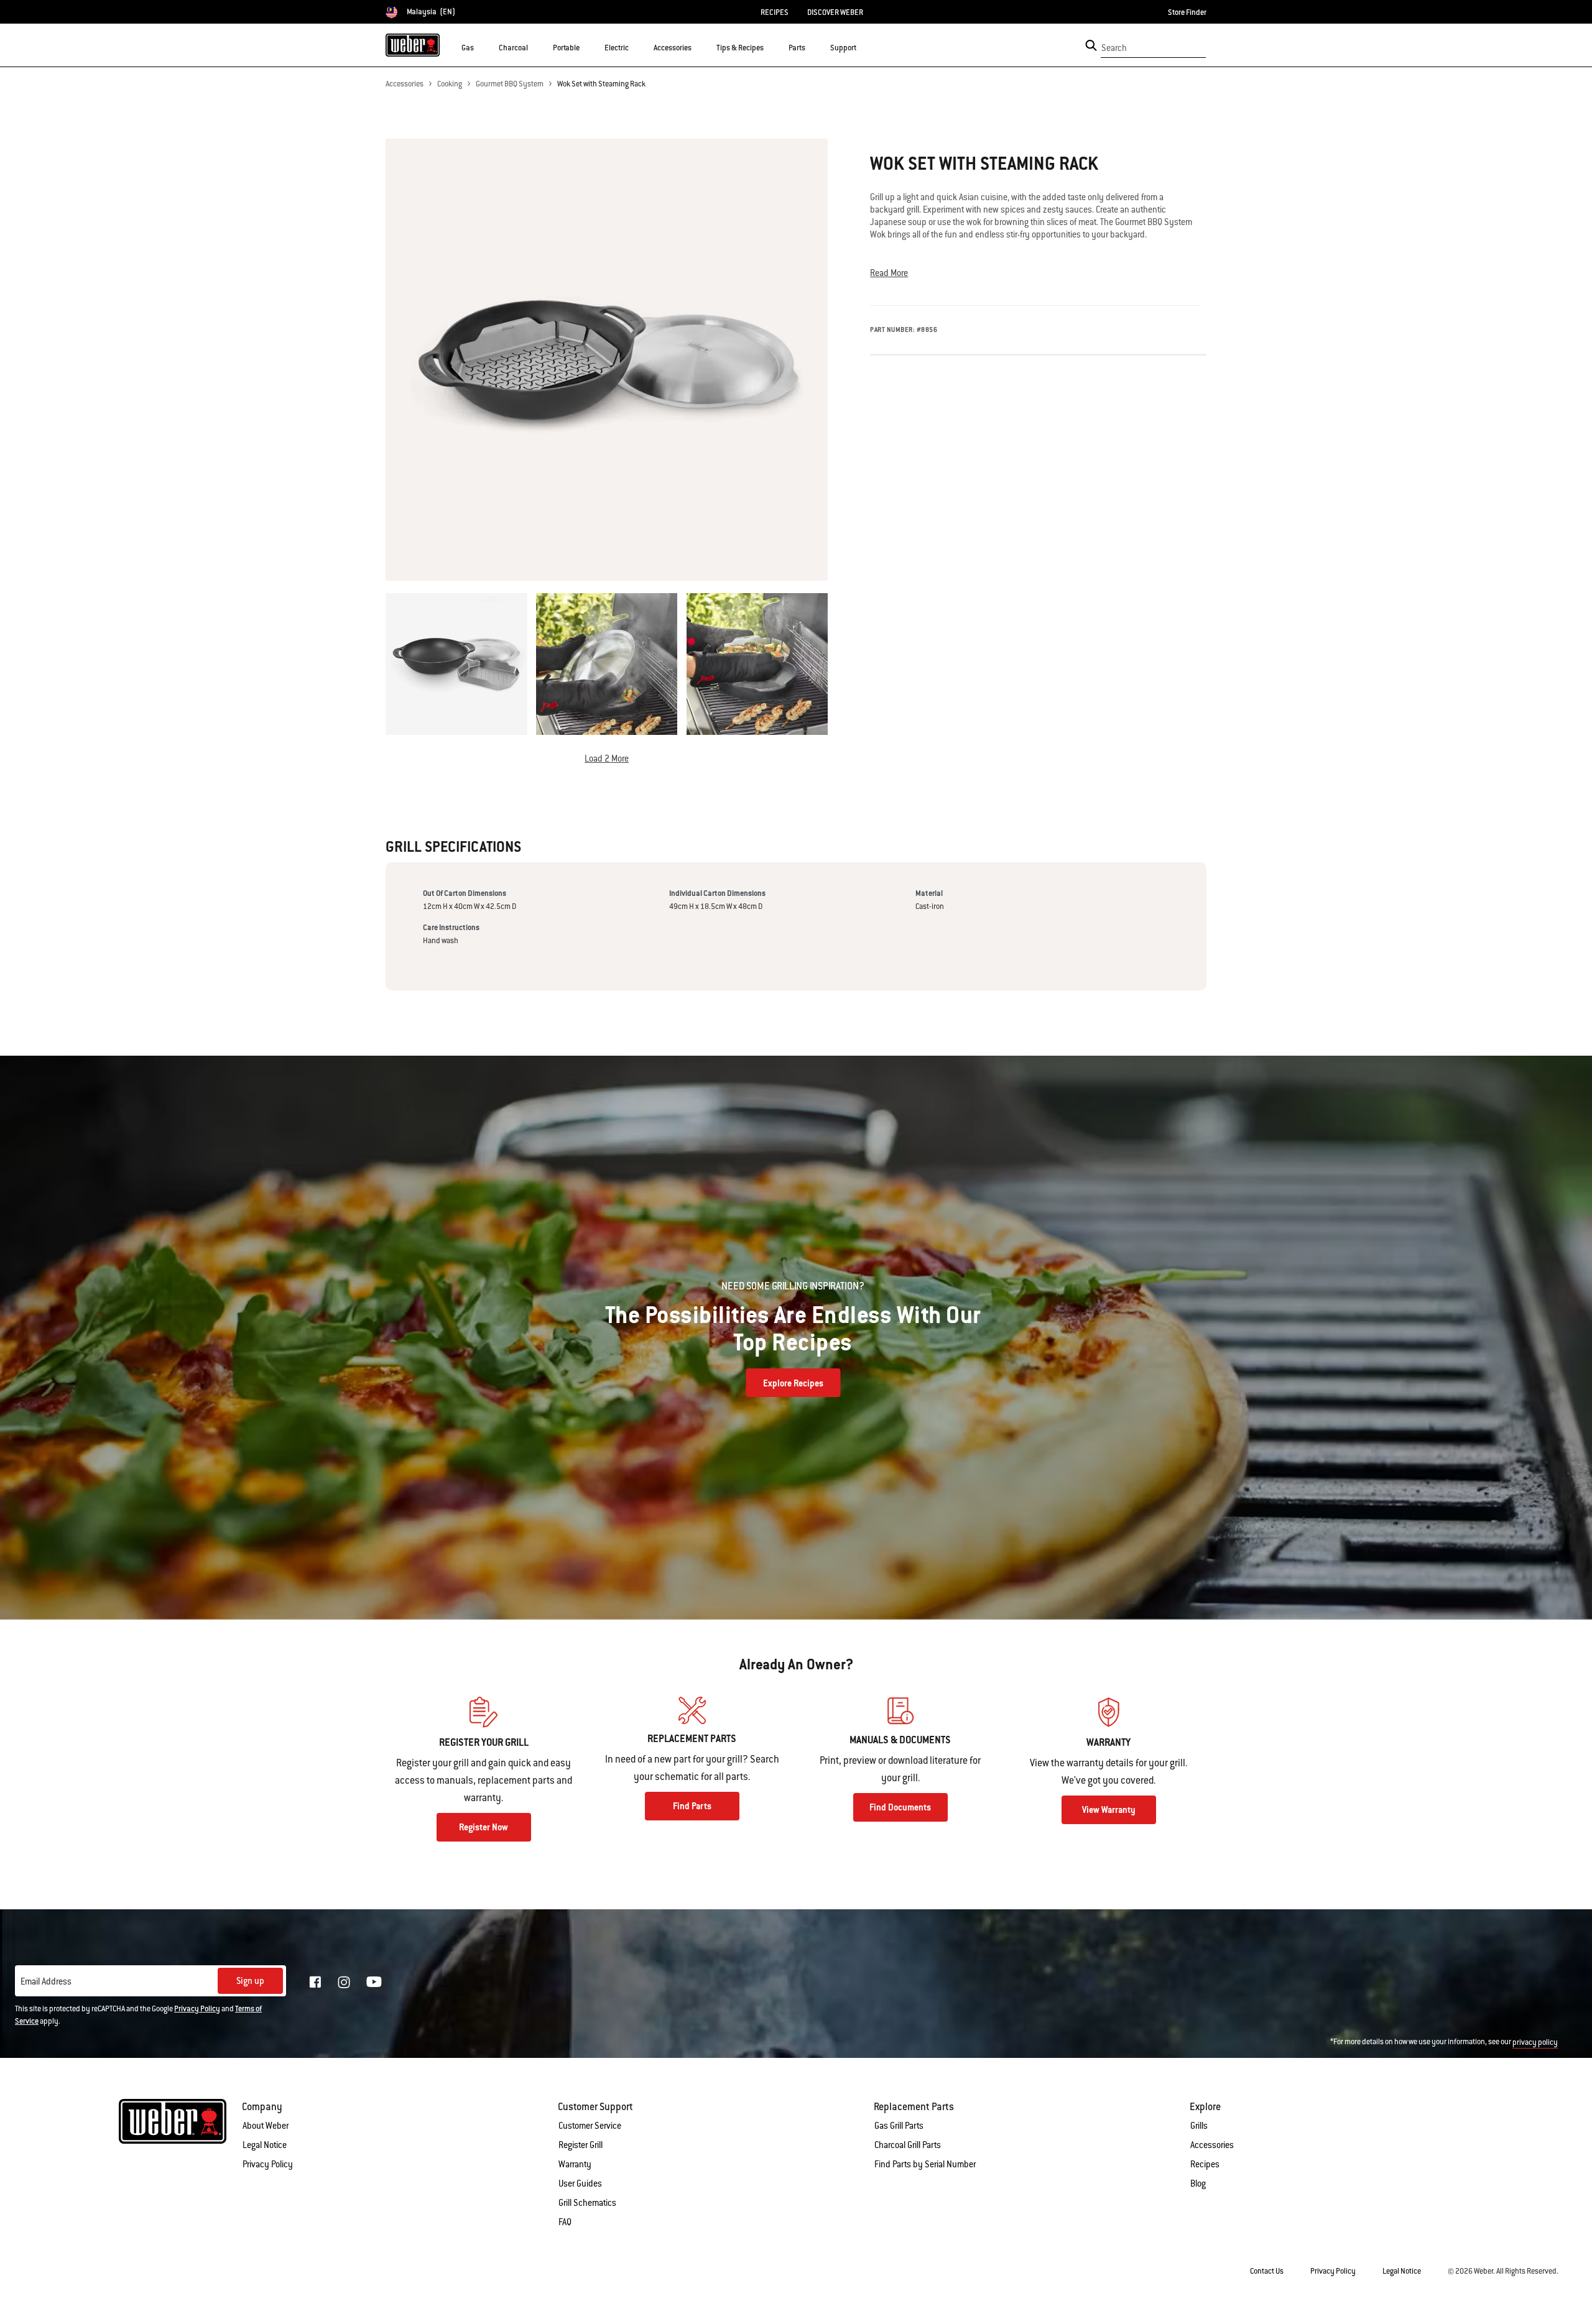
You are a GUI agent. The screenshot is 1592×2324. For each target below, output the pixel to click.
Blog (1198, 2183)
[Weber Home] (413, 45)
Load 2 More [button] (607, 759)
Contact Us (1267, 2271)
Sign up (250, 1981)
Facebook (315, 1982)
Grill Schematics (587, 2203)
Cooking (450, 84)
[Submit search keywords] (1091, 45)
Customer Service (590, 2126)
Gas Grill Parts (899, 2126)
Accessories (405, 84)
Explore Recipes (793, 1383)
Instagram (344, 1982)
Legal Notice (265, 2145)
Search (1114, 48)
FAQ (565, 2222)
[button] (481, 47)
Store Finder (1187, 12)
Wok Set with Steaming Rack (601, 84)
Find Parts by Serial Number (925, 2164)
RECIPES (775, 12)
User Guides (580, 2183)
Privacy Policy (197, 2009)
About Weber (266, 2126)
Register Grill (581, 2145)
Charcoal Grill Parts (908, 2145)
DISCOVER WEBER (835, 12)
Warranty (575, 2164)
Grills (1199, 2126)
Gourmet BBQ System (510, 84)
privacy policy (1535, 2042)
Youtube (374, 1982)
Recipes (1205, 2164)
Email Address (46, 1981)
